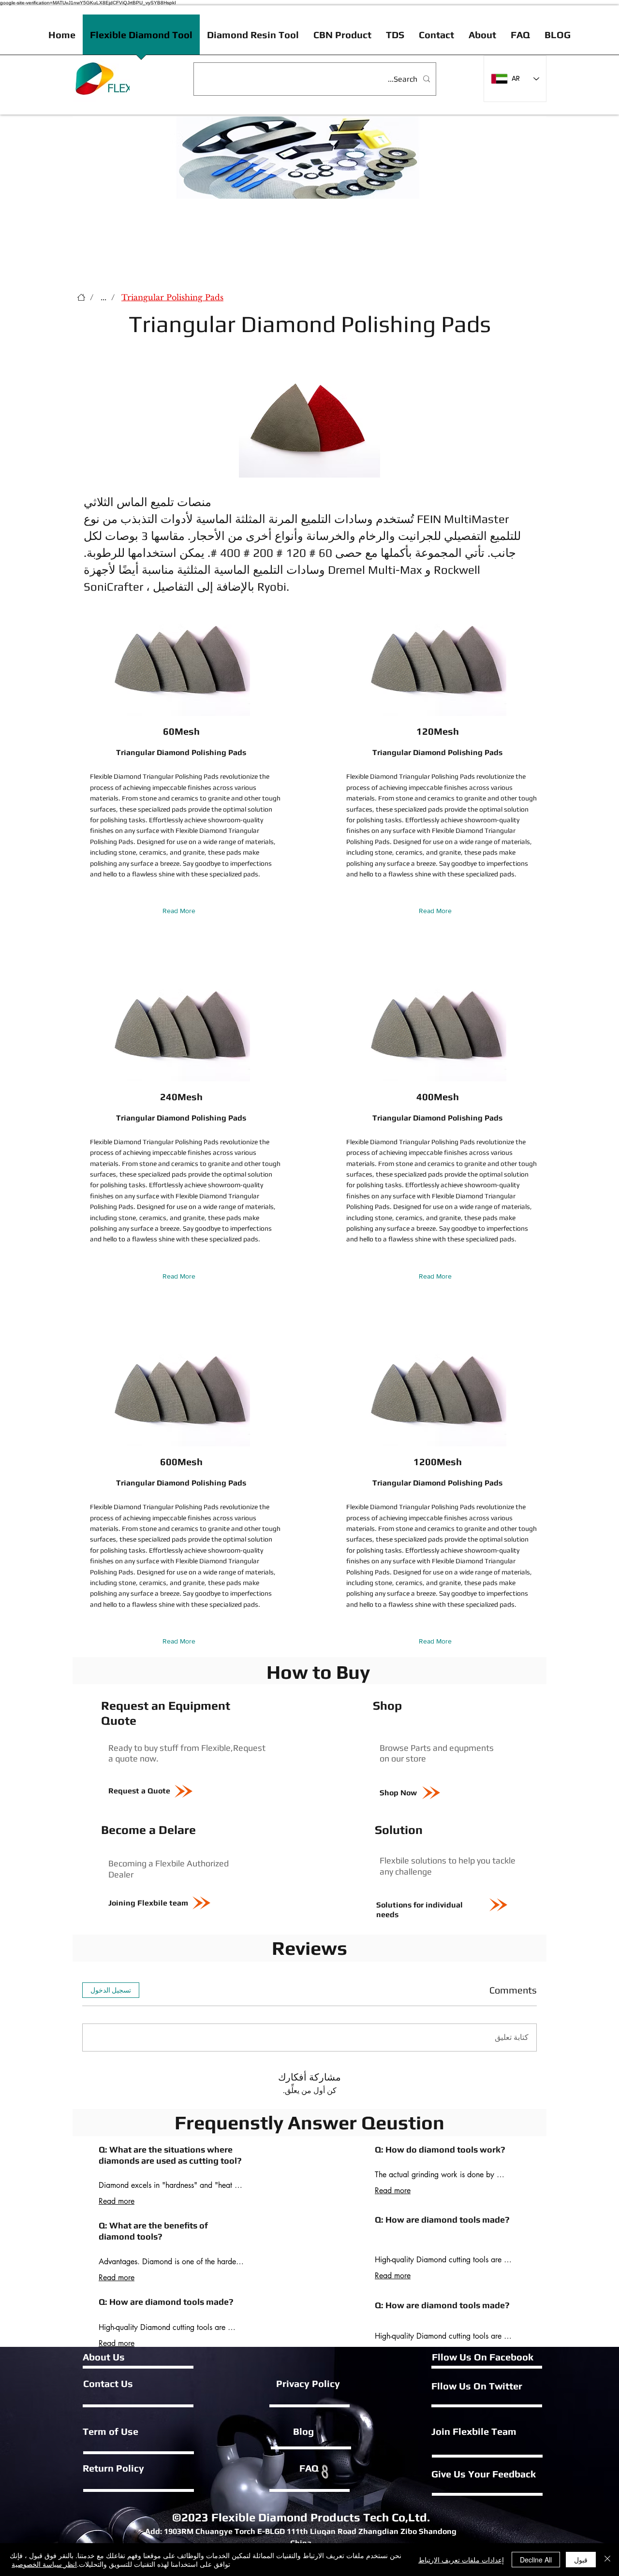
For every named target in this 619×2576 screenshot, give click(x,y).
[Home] (81, 297)
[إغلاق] (607, 2560)
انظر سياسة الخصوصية (44, 2564)
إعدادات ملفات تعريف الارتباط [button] (461, 2560)
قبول (581, 2560)
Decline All (536, 2560)
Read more (117, 2201)
